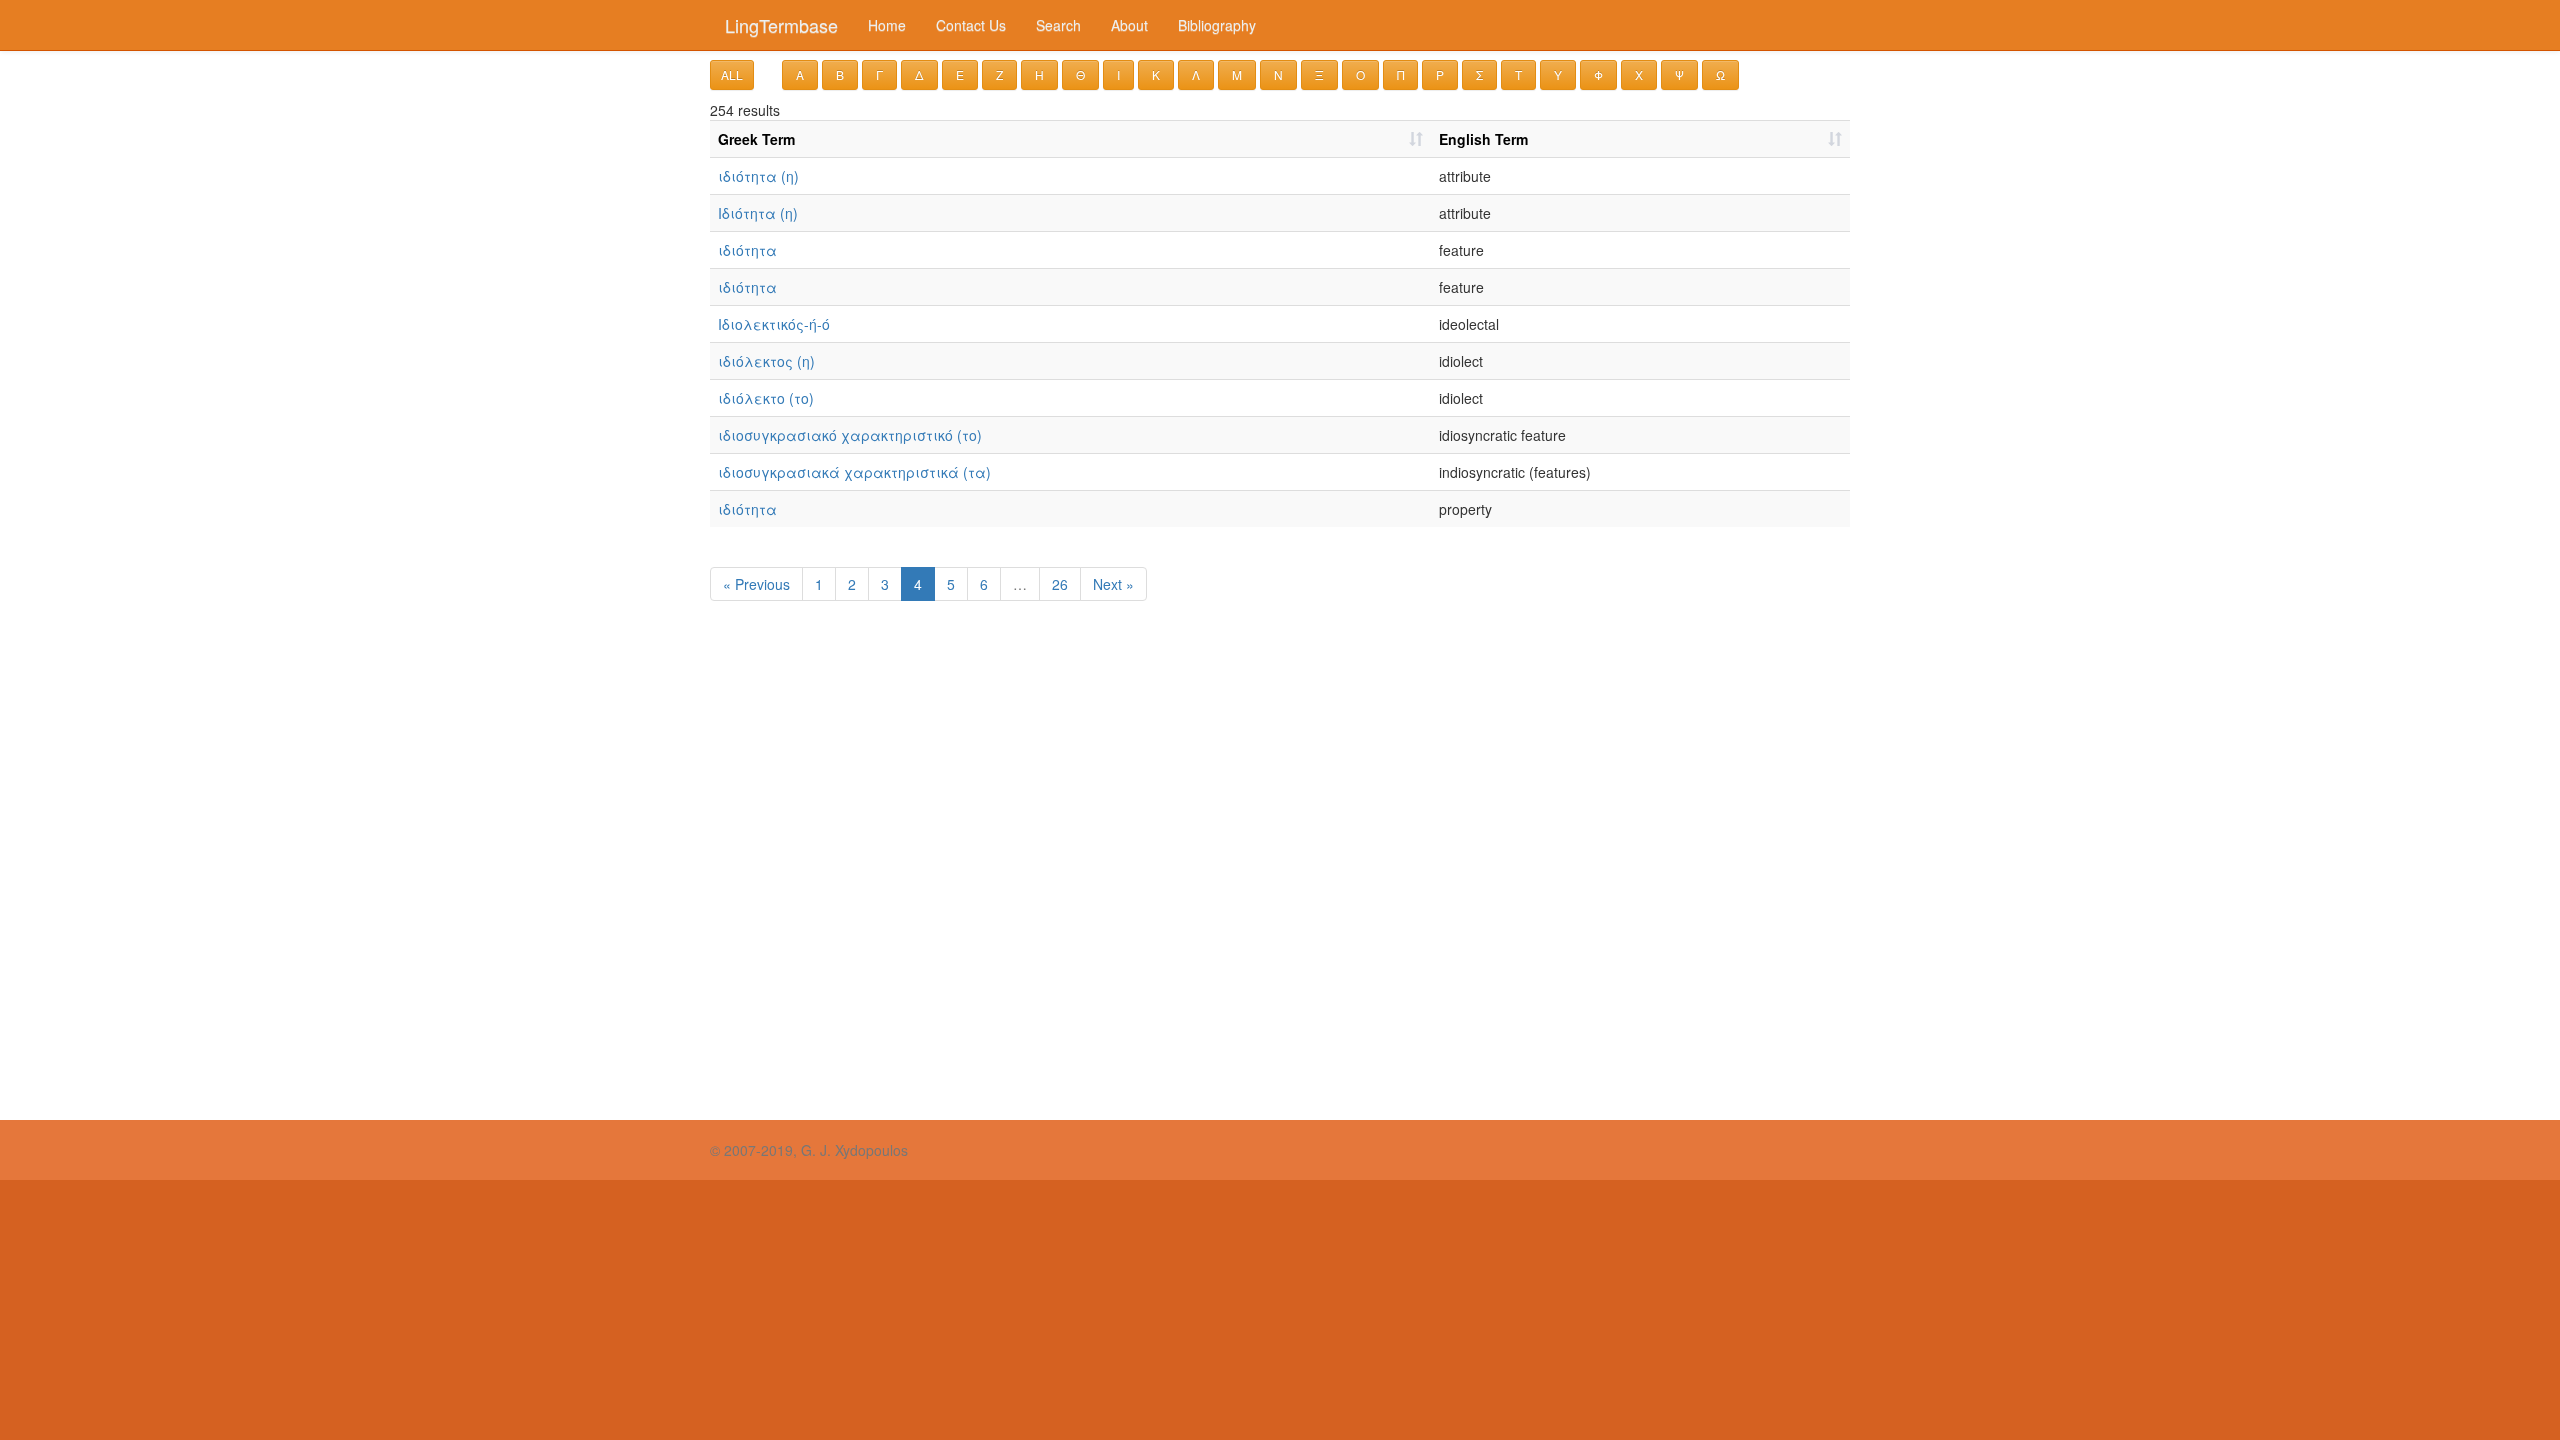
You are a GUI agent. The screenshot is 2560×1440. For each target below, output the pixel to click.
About (1129, 25)
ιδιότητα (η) (758, 176)
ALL (732, 74)
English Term (1483, 139)
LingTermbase (781, 25)
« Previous (756, 584)
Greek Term (756, 139)
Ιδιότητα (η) (758, 213)
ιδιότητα (747, 250)
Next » (1113, 584)
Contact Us (971, 25)
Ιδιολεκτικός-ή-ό (774, 324)
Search (1058, 25)
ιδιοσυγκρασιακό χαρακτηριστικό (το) (850, 435)
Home (887, 25)
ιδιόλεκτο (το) (766, 398)
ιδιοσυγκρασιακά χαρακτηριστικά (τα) (854, 472)
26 (1060, 584)
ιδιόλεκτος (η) (766, 361)
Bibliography (1217, 25)
